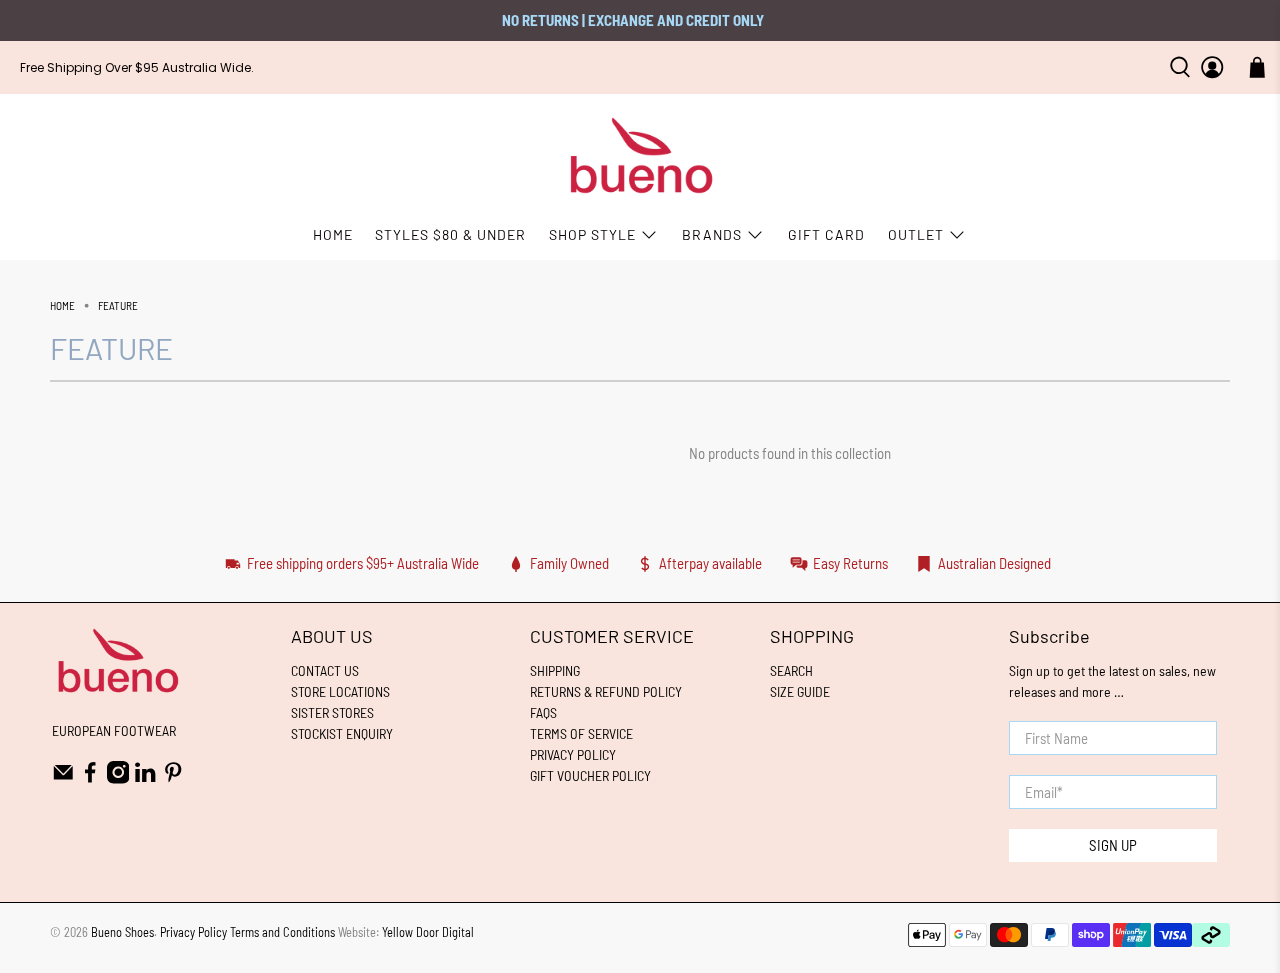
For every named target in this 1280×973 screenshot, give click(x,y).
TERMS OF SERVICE (581, 733)
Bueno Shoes (122, 932)
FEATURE (118, 305)
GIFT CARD (826, 234)
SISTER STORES (332, 712)
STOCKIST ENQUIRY (342, 733)
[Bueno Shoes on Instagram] (118, 778)
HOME (333, 234)
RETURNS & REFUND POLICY (606, 691)
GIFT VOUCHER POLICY (590, 775)
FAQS (543, 712)
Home (62, 305)
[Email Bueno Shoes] (63, 778)
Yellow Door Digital (428, 932)
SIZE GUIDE (800, 691)
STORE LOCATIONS (340, 691)
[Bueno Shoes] (640, 156)
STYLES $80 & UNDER (450, 234)
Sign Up (1113, 845)
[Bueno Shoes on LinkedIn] (145, 778)
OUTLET (916, 234)
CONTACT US (325, 670)
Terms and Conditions (282, 932)
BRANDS (712, 234)
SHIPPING (555, 670)
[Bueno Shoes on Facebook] (90, 778)
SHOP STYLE (592, 234)
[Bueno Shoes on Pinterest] (173, 778)
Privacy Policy (193, 932)
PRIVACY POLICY (573, 754)
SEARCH (791, 670)
